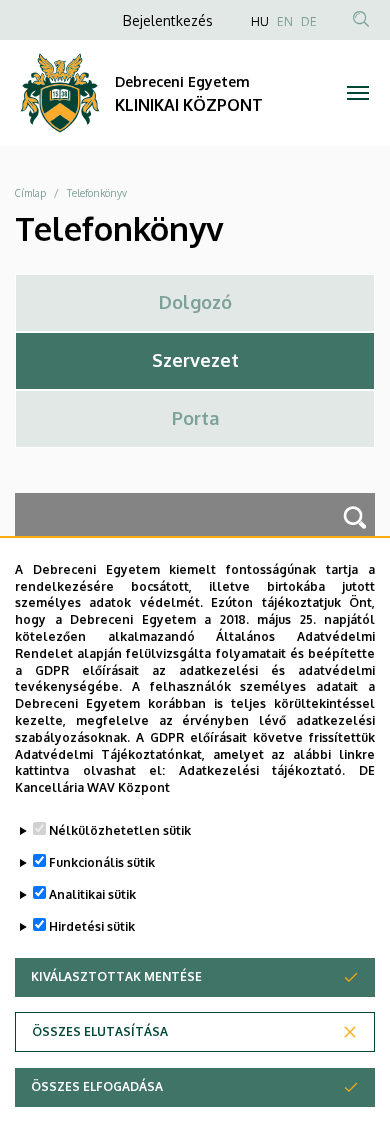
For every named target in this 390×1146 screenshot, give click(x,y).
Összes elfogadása (97, 1086)
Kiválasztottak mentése (116, 976)
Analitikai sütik (92, 894)
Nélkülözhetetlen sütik (120, 830)
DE (309, 21)
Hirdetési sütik (92, 926)
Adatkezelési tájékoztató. (262, 770)
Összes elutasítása (100, 1031)
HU (260, 21)
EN (285, 21)
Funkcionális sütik (102, 862)
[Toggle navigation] (357, 93)
